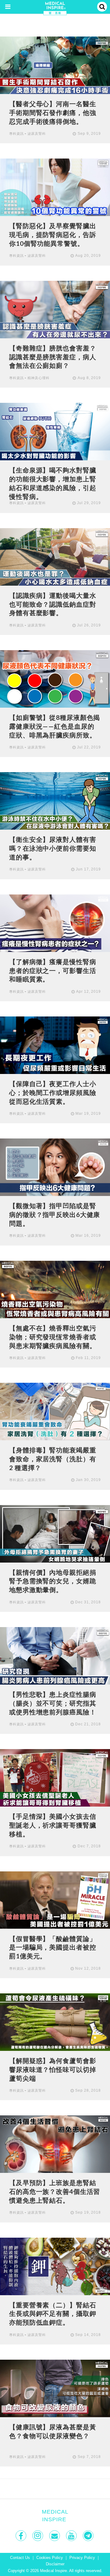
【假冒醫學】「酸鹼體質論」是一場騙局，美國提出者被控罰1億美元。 (53, 1947)
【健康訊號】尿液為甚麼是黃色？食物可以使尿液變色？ (53, 2431)
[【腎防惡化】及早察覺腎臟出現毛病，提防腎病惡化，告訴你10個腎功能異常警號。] (55, 187)
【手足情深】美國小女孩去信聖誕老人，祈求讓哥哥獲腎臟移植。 (53, 1825)
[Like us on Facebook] (22, 2536)
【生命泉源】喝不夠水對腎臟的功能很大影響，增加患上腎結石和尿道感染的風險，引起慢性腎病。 (53, 483)
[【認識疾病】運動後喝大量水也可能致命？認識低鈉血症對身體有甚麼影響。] (55, 556)
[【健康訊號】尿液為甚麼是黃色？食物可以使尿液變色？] (55, 2388)
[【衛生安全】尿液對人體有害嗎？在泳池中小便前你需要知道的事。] (55, 801)
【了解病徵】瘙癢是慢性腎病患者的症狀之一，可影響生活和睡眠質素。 (53, 971)
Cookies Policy (50, 2558)
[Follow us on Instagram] (38, 2536)
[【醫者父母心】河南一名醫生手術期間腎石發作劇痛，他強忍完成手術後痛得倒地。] (55, 65)
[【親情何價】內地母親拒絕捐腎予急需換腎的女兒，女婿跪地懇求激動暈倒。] (55, 1533)
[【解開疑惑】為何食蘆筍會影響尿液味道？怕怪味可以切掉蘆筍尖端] (55, 2022)
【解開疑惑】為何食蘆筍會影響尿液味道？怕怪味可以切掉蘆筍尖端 (53, 2069)
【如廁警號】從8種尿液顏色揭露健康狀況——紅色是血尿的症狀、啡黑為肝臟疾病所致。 (55, 726)
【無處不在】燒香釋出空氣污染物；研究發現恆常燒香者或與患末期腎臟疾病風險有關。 (53, 1337)
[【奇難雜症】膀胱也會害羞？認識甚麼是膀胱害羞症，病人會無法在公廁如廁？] (55, 309)
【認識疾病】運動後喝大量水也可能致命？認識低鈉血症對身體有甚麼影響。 (53, 604)
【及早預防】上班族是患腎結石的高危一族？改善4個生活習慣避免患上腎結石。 (55, 2191)
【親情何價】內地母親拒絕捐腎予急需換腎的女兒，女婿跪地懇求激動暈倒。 (53, 1581)
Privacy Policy (82, 2558)
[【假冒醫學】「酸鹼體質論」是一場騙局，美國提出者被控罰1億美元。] (55, 1900)
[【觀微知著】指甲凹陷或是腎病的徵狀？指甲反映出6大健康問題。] (55, 1167)
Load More (55, 2489)
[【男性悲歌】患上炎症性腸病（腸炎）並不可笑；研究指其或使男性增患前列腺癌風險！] (55, 1656)
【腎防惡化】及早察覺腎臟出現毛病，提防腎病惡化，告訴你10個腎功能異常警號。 (53, 235)
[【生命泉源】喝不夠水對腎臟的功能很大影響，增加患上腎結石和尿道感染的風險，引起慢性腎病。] (55, 431)
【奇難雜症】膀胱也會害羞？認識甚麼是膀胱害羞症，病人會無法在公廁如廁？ (53, 357)
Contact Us (20, 2558)
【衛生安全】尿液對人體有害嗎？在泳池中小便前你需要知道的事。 (53, 848)
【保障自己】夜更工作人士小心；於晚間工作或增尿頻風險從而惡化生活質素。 (53, 1093)
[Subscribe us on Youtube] (72, 2536)
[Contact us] (55, 2536)
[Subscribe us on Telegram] (89, 2536)
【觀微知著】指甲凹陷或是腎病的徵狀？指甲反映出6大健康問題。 (55, 1215)
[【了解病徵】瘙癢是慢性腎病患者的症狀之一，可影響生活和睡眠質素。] (55, 923)
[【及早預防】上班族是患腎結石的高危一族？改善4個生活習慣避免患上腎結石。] (55, 2144)
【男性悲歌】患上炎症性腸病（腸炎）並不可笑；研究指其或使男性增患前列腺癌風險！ (53, 1703)
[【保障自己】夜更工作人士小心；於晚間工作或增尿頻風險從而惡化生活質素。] (55, 1045)
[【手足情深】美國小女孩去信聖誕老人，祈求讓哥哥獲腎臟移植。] (55, 1778)
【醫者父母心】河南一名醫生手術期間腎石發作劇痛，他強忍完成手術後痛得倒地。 (53, 113)
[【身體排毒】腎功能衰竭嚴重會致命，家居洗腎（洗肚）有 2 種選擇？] (55, 1411)
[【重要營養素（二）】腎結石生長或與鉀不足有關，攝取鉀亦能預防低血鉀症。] (55, 2266)
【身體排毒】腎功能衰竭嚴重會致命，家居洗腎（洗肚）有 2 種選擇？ (53, 1459)
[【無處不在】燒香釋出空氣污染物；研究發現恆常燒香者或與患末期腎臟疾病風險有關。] (55, 1289)
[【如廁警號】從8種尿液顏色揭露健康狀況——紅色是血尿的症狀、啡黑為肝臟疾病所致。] (55, 679)
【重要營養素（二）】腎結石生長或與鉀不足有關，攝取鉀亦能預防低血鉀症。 (53, 2314)
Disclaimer (55, 2564)
